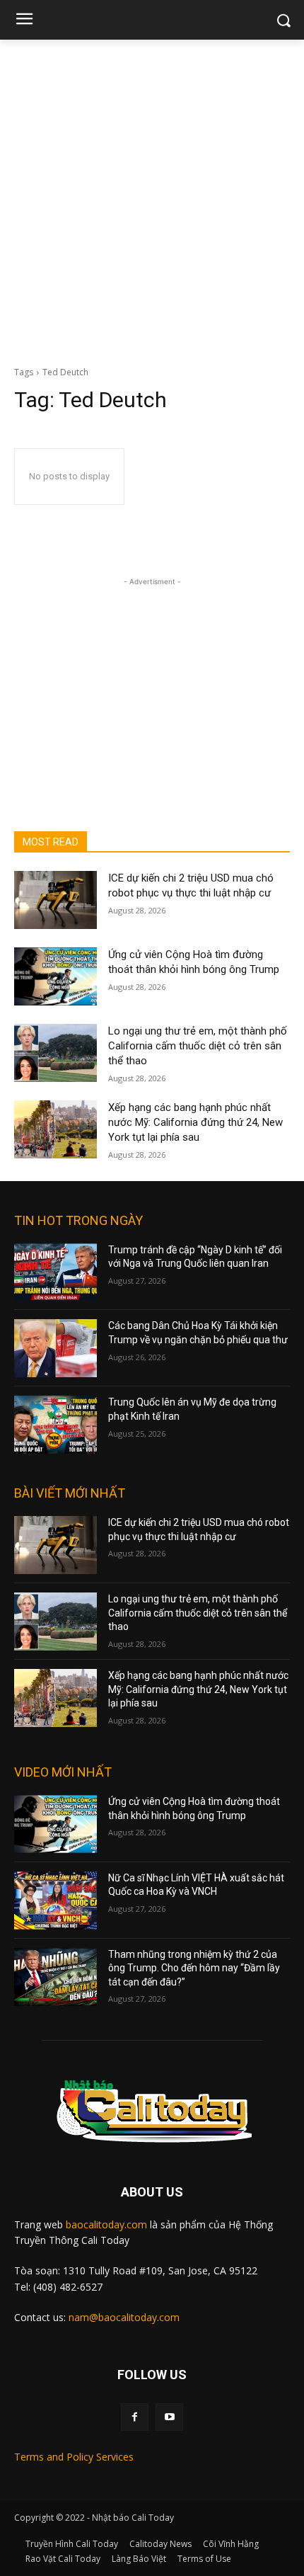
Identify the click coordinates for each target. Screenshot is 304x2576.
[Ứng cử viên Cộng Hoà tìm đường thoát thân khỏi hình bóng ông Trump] (55, 976)
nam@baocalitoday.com (124, 2317)
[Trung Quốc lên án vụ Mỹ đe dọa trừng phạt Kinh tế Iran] (55, 1425)
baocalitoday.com (106, 2224)
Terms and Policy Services (74, 2457)
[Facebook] (135, 2417)
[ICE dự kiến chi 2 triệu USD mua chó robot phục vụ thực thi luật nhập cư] (55, 900)
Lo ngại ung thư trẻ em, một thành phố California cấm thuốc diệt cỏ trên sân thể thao (198, 1046)
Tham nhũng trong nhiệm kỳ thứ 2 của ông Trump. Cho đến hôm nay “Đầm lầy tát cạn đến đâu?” (194, 1968)
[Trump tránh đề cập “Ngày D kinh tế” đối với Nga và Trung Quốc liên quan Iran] (55, 1272)
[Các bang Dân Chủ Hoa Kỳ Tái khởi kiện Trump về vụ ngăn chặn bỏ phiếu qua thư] (55, 1348)
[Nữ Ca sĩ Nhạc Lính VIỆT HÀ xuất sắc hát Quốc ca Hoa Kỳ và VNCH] (55, 1900)
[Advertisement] (152, 199)
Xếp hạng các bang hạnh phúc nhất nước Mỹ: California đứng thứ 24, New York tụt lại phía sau (195, 1122)
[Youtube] (169, 2417)
